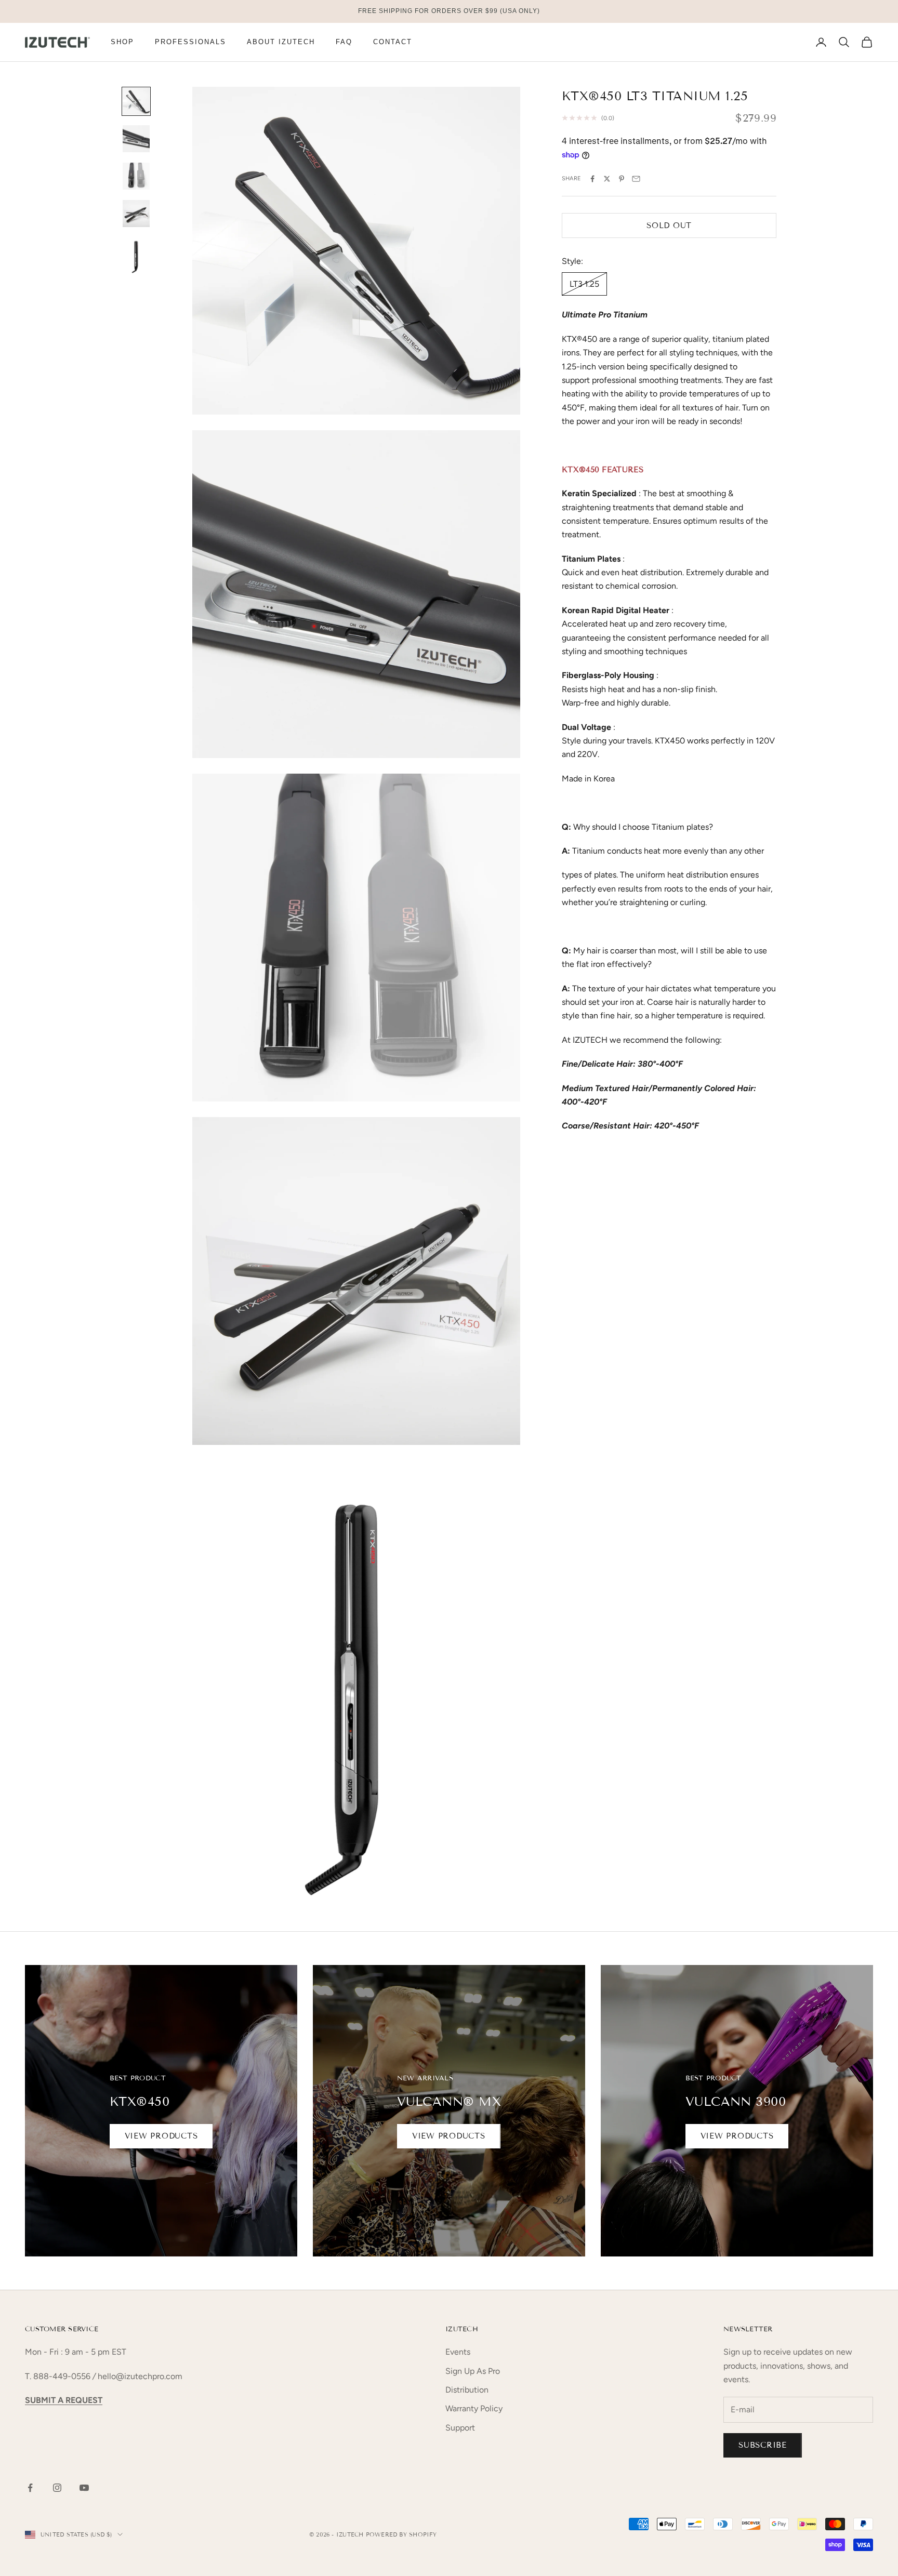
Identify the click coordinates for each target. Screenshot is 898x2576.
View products (161, 2136)
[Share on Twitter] (607, 179)
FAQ (344, 42)
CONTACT (393, 42)
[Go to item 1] (136, 101)
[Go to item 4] (136, 214)
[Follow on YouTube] (84, 2488)
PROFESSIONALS (190, 42)
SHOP (122, 42)
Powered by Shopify (401, 2534)
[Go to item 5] (136, 255)
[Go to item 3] (136, 176)
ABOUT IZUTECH (281, 42)
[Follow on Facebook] (30, 2488)
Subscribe (763, 2445)
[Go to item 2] (136, 139)
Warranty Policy (474, 2408)
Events (458, 2352)
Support (460, 2428)
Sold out (669, 225)
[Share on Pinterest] (622, 179)
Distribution (467, 2390)
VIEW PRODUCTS (449, 2136)
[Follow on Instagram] (57, 2488)
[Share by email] (636, 179)
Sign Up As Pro (473, 2371)
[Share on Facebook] (592, 179)
